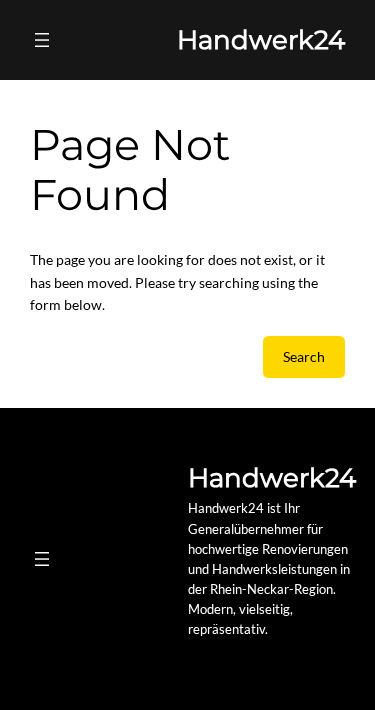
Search (304, 356)
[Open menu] (42, 40)
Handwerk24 (261, 40)
